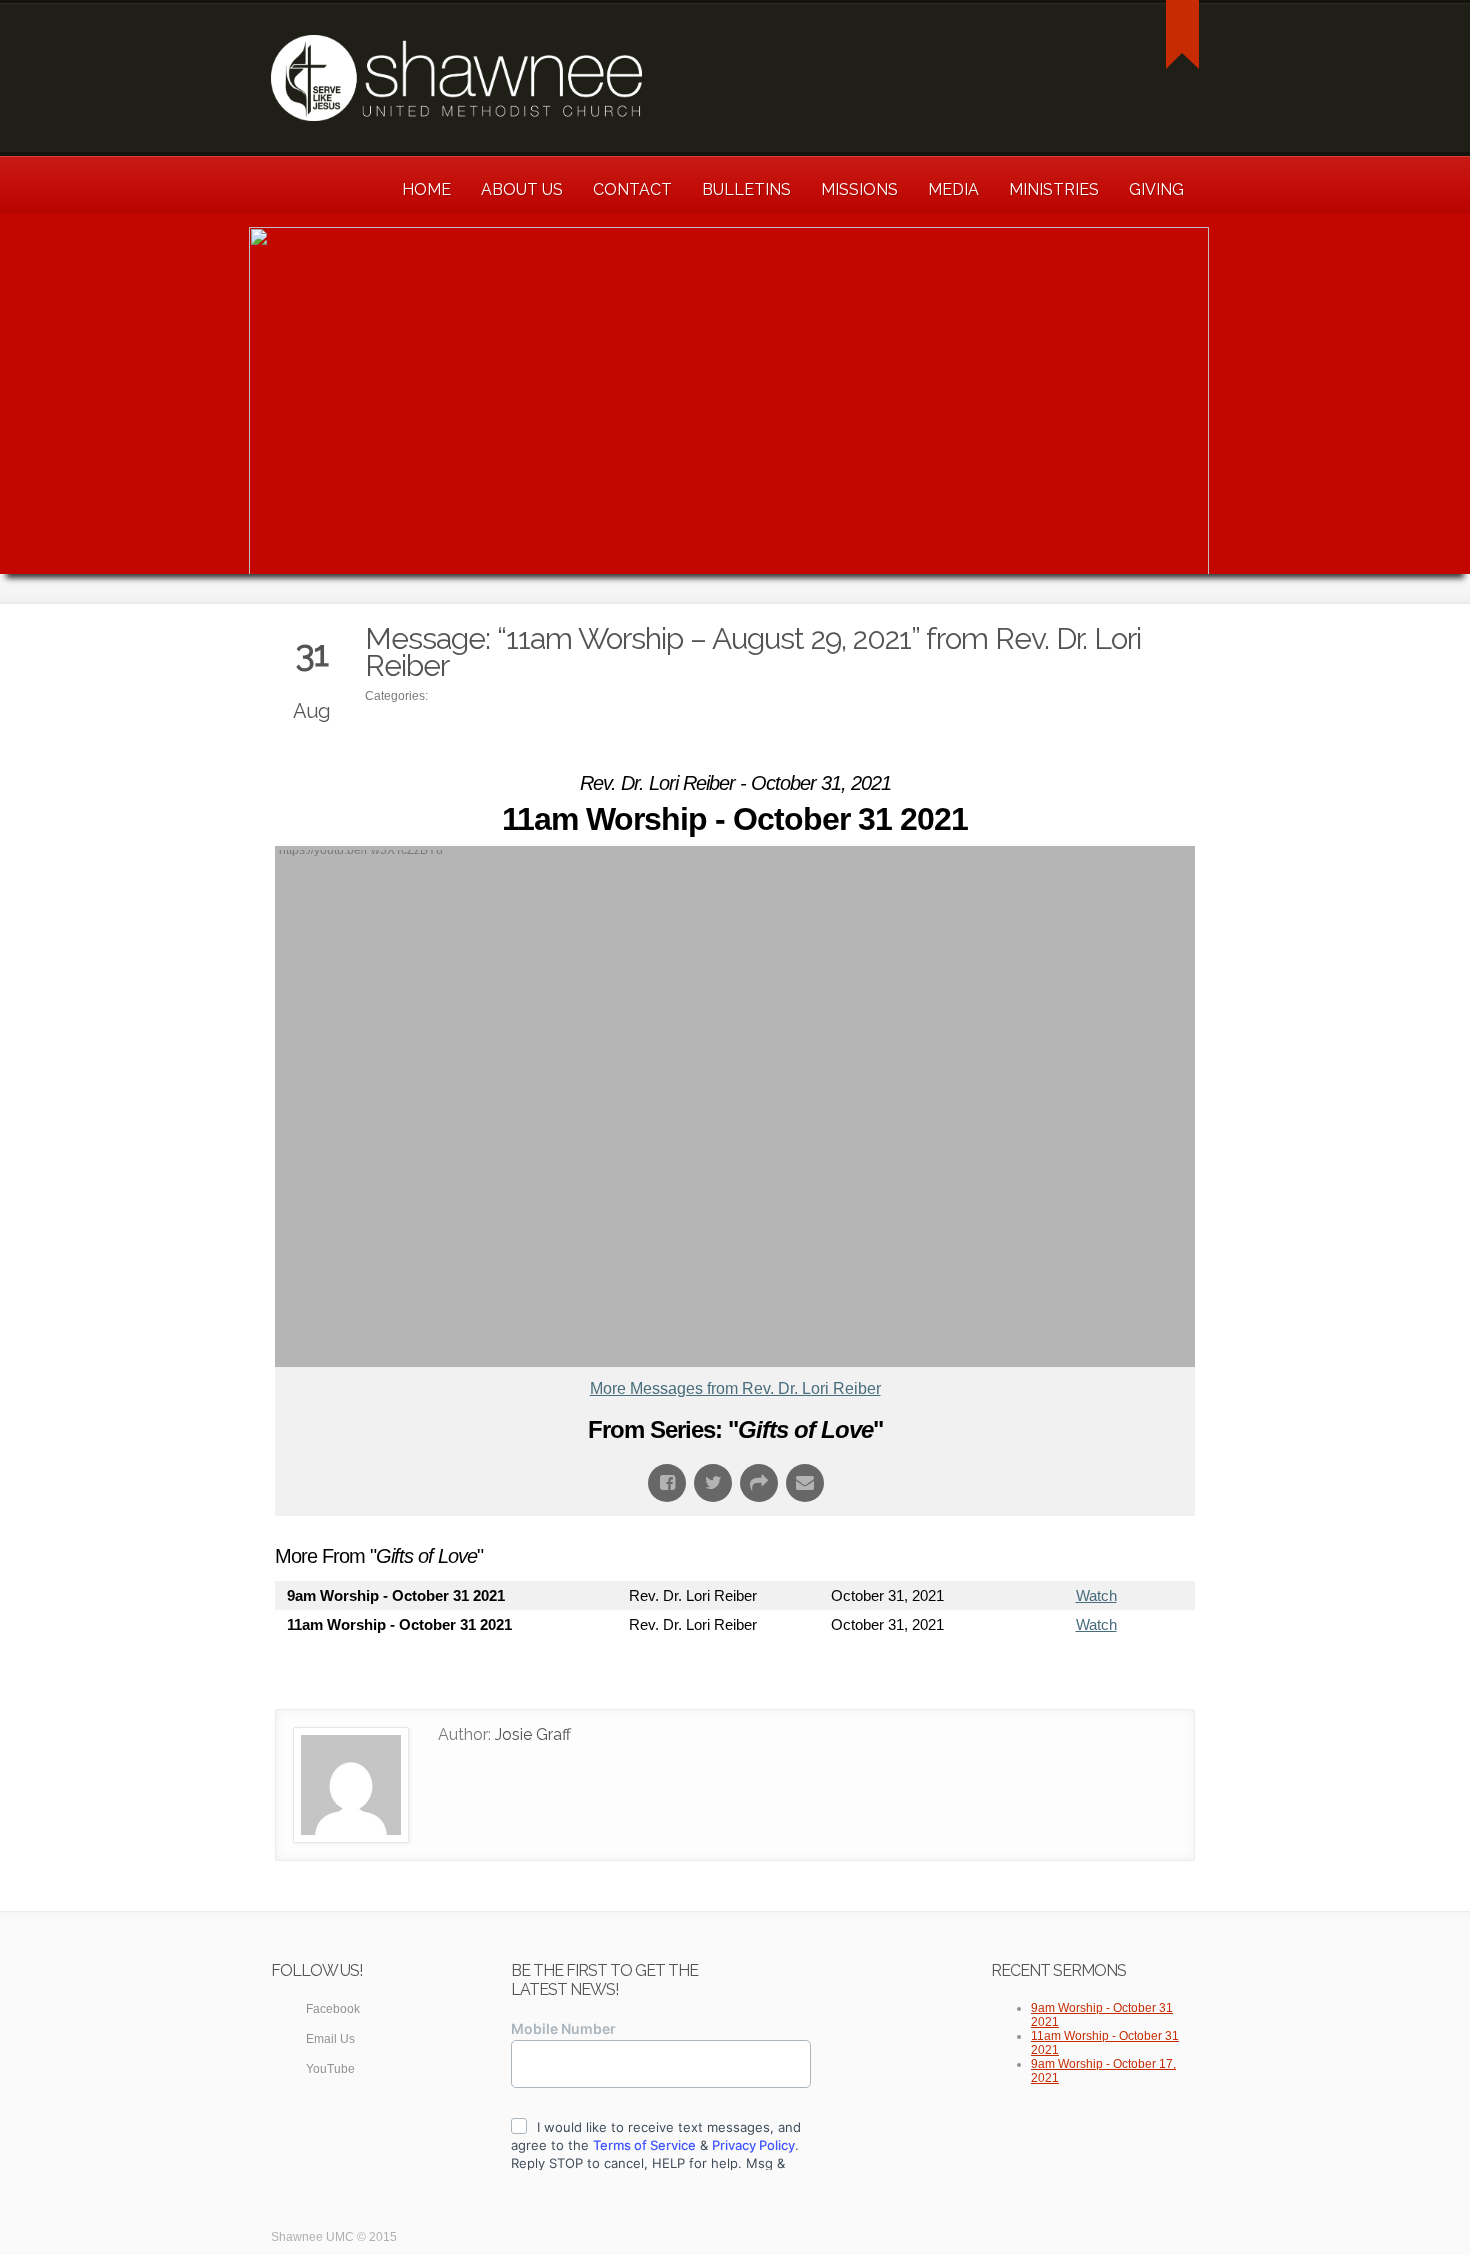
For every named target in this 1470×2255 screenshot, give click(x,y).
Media (953, 189)
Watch (1096, 1595)
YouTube (330, 2069)
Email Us (330, 2039)
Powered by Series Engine (1121, 1679)
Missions (859, 189)
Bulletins (746, 189)
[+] (1182, 34)
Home (426, 189)
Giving (1156, 189)
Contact (632, 189)
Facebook (333, 2009)
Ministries (1054, 189)
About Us (522, 189)
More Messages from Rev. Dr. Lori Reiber (735, 1388)
